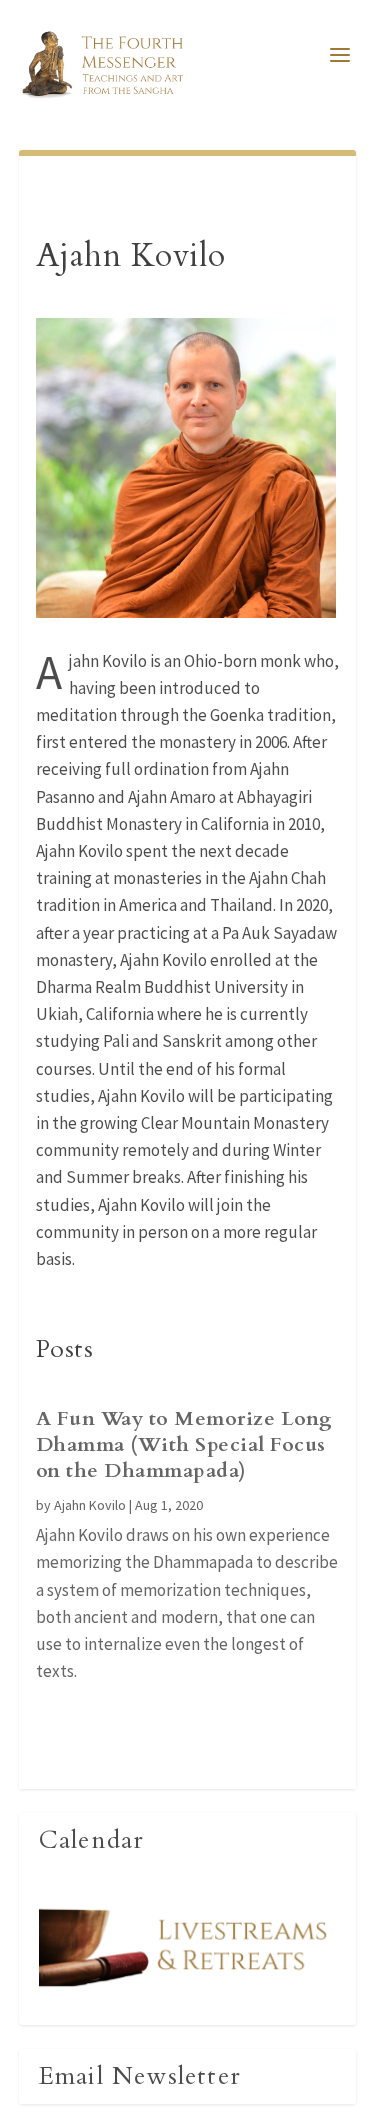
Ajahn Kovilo (90, 1505)
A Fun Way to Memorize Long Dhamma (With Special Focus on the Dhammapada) (184, 1444)
